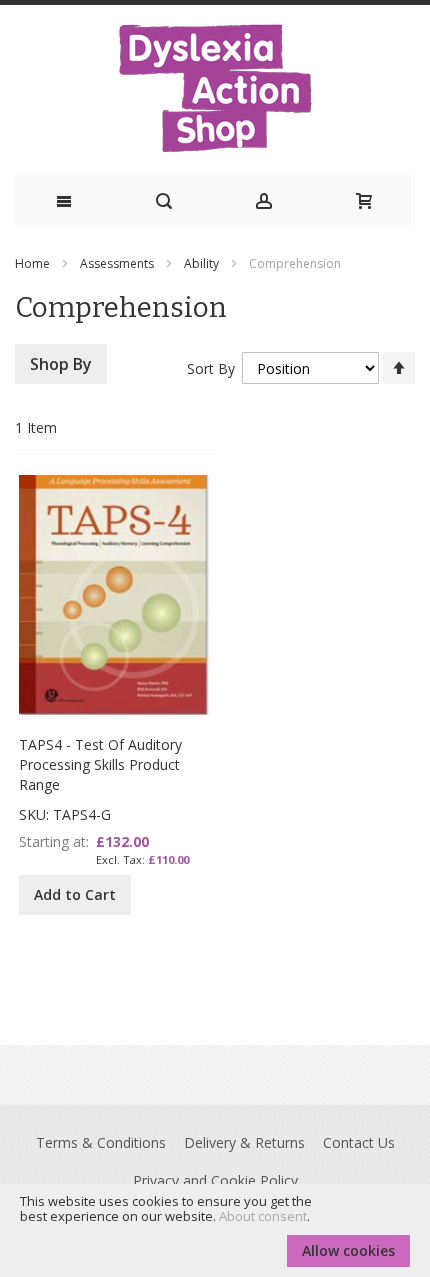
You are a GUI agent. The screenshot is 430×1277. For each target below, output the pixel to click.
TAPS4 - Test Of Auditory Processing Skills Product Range (100, 764)
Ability (203, 263)
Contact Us (359, 1142)
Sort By (211, 368)
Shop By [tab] (61, 364)
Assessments (118, 263)
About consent (263, 1216)
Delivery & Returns (244, 1142)
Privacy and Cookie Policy (215, 1180)
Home (34, 263)
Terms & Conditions (101, 1142)
